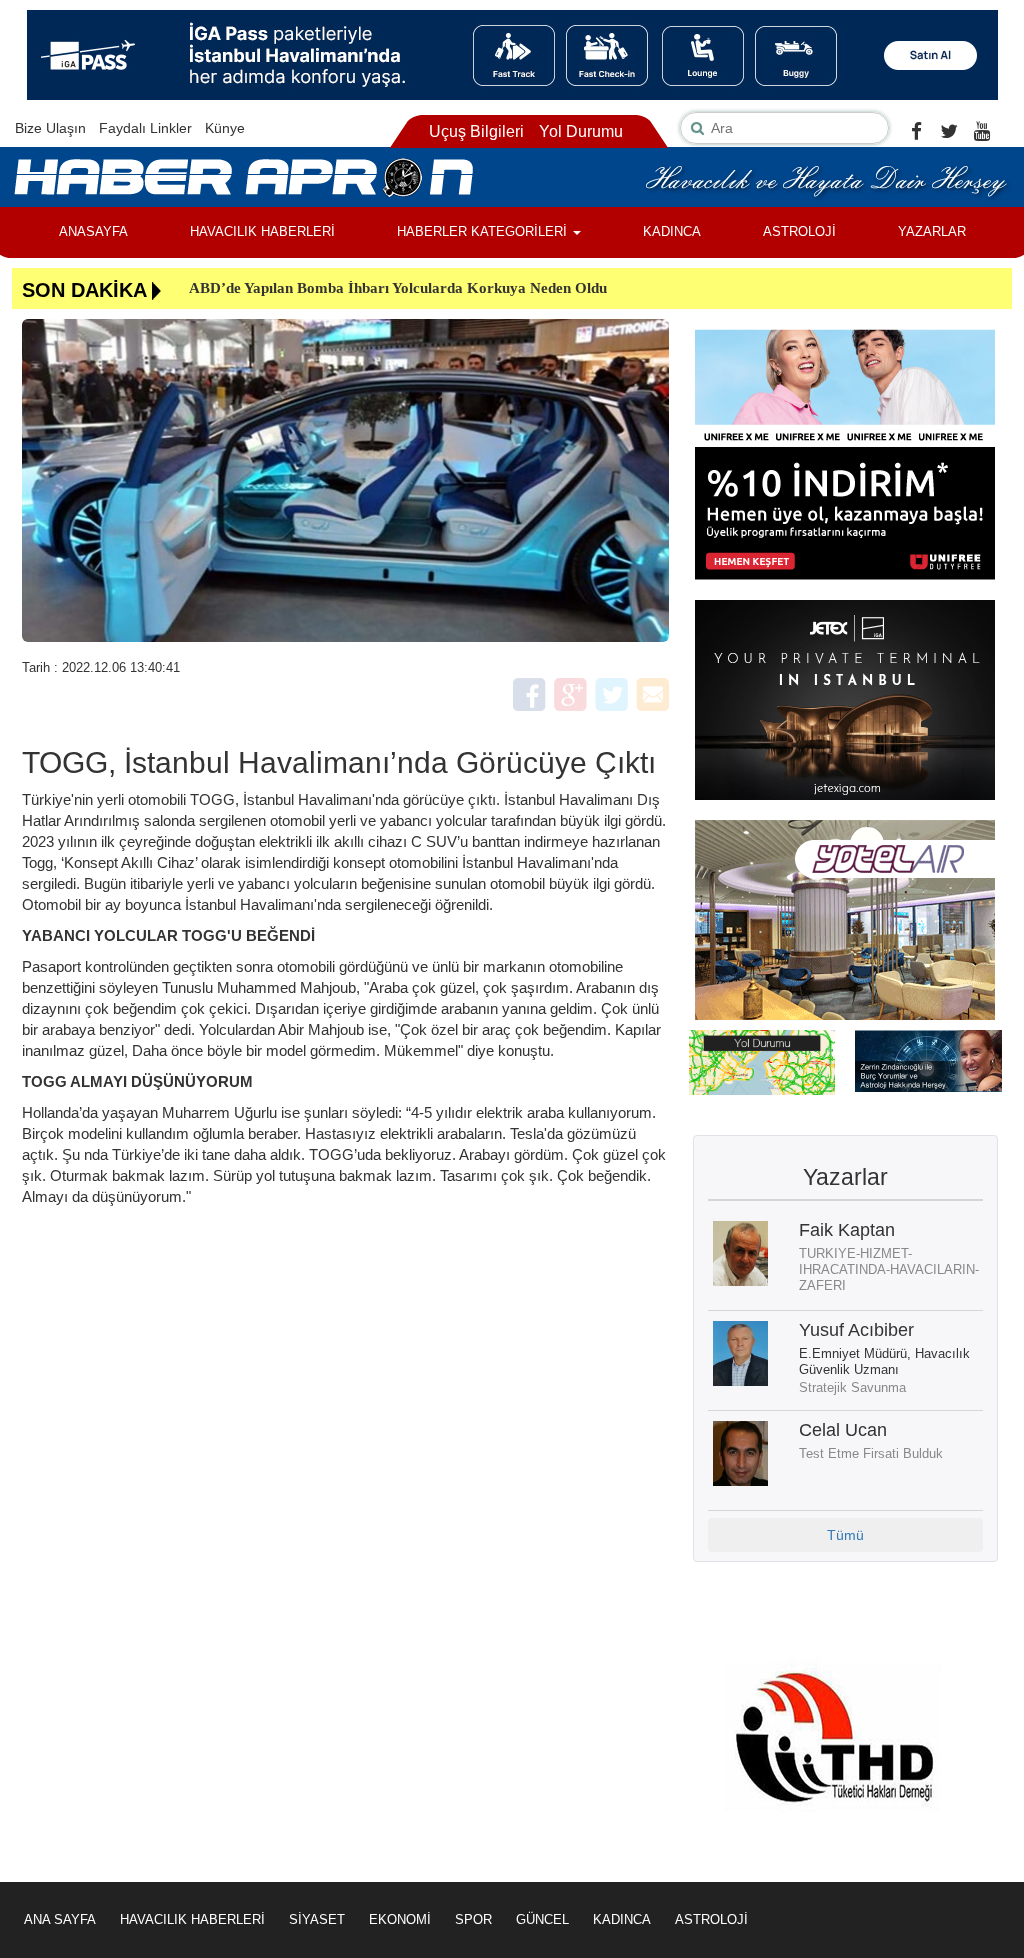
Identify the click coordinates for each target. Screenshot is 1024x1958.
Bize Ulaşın (50, 128)
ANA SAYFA (60, 1919)
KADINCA (672, 231)
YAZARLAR (932, 231)
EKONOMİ (400, 1919)
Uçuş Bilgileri (476, 131)
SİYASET (317, 1919)
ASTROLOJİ (799, 231)
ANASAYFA (93, 231)
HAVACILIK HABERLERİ (262, 231)
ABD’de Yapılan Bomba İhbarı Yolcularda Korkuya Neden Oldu (398, 288)
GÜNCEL (542, 1919)
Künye (225, 128)
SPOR (473, 1919)
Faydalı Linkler (145, 128)
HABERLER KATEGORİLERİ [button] (484, 231)
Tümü (845, 1535)
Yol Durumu (581, 131)
